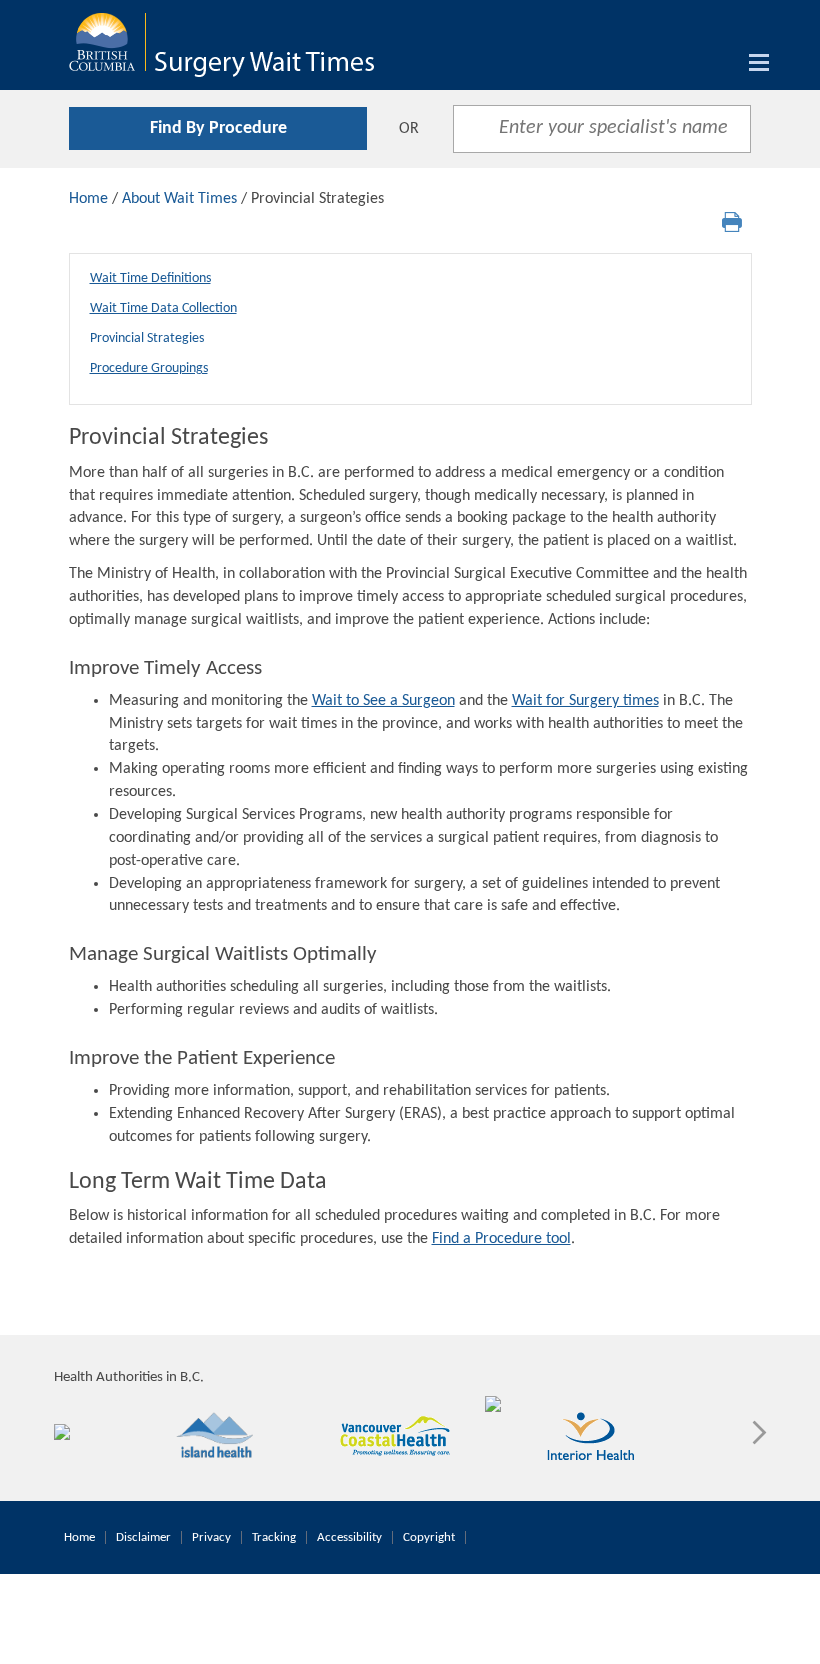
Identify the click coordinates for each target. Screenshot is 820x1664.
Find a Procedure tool (501, 1239)
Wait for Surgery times (585, 701)
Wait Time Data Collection (163, 308)
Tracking (274, 1537)
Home (88, 199)
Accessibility (349, 1537)
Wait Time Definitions (150, 278)
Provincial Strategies (147, 338)
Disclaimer (143, 1537)
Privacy (211, 1537)
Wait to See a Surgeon (383, 701)
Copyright (429, 1537)
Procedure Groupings (149, 368)
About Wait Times (179, 199)
